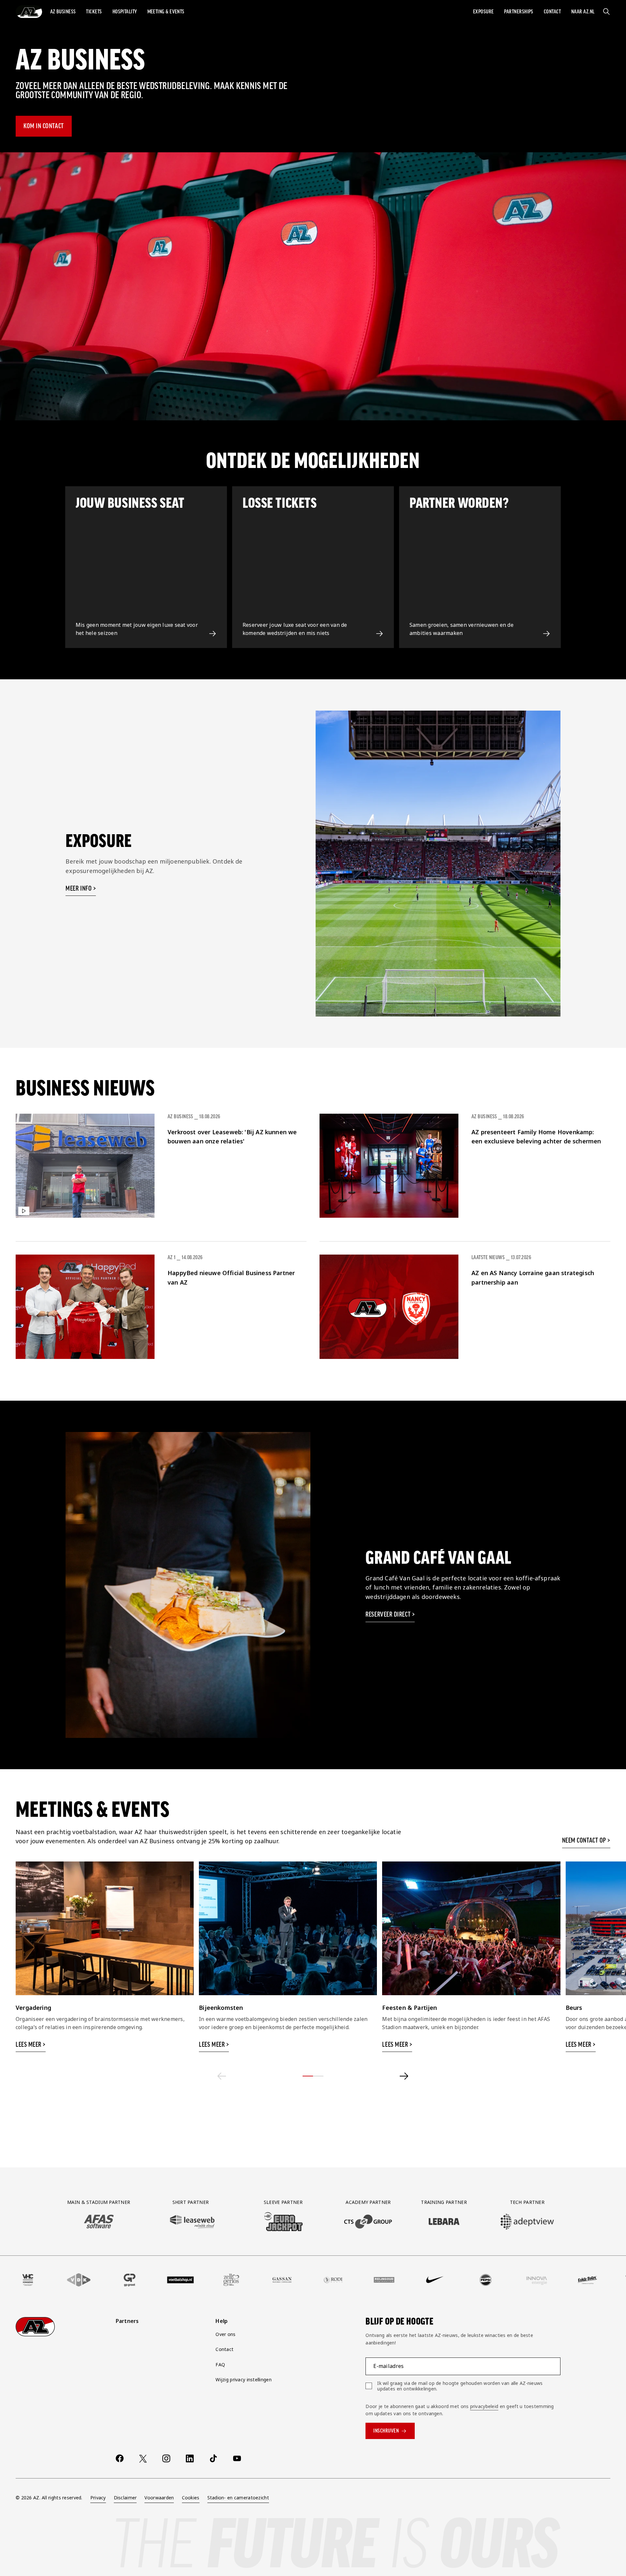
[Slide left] (222, 2076)
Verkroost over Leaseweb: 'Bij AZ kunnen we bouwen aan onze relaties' (232, 1137)
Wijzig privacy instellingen (244, 2380)
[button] (63, 12)
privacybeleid (484, 2406)
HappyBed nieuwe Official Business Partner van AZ (231, 1278)
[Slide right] (404, 2076)
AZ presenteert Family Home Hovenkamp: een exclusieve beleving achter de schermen (536, 1137)
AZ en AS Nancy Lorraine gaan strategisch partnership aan (533, 1278)
